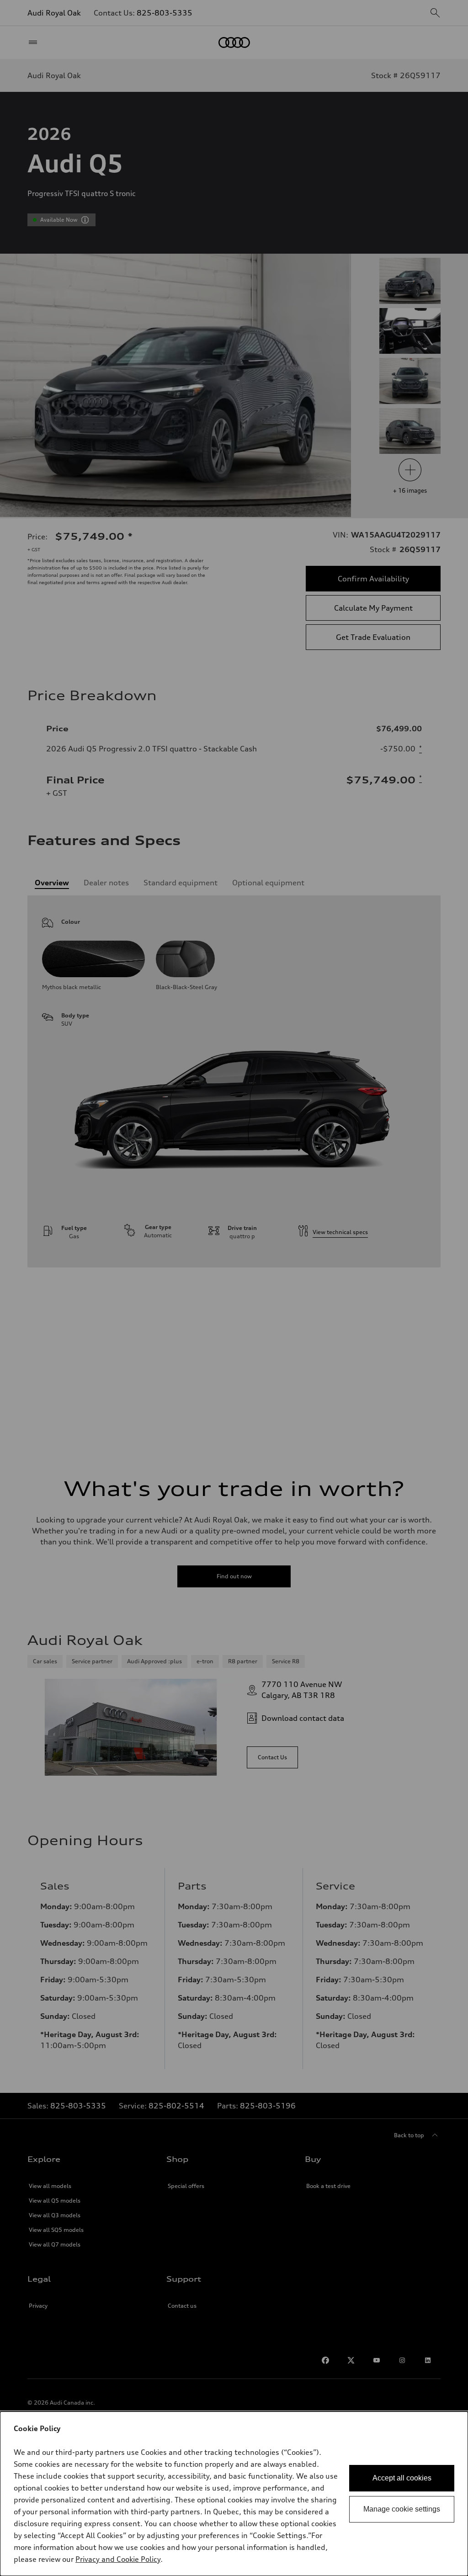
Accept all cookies (402, 2478)
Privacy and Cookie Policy (118, 2559)
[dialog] (234, 2494)
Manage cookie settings (402, 2509)
